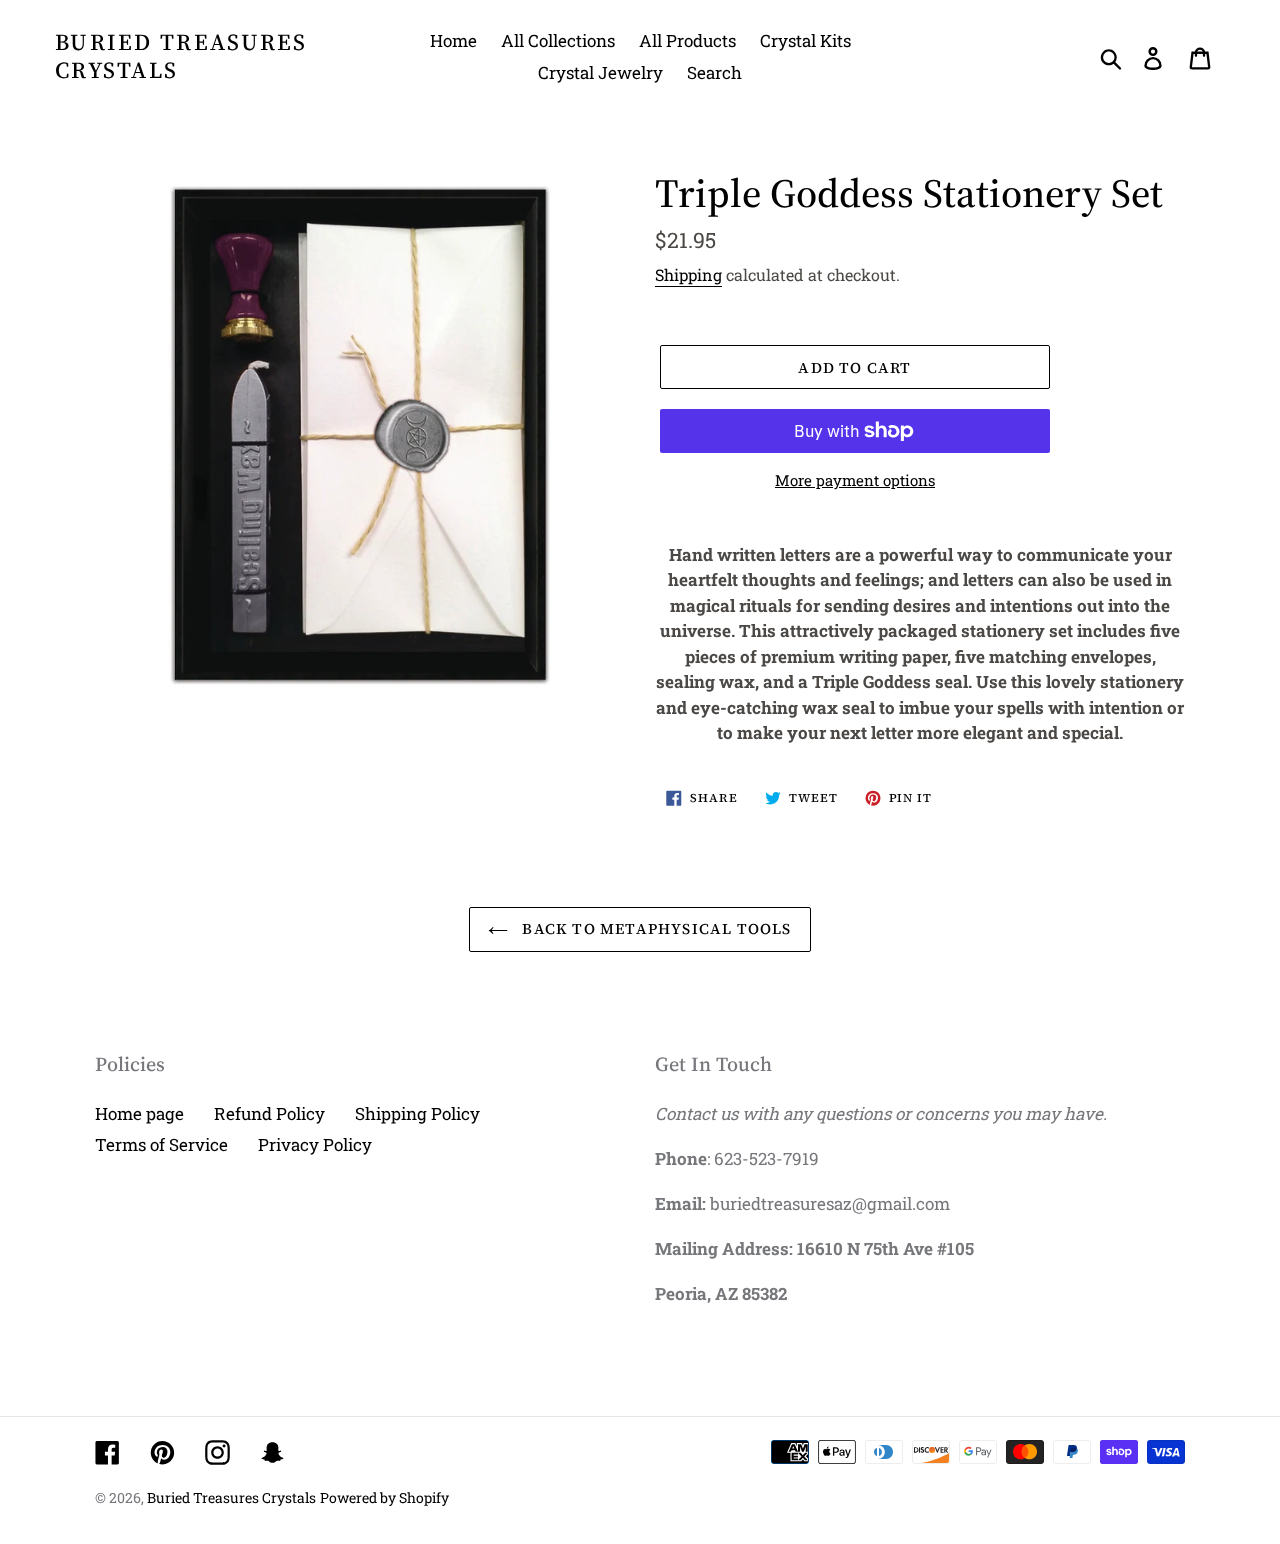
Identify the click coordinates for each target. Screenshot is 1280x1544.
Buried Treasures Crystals (181, 56)
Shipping (688, 274)
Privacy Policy (315, 1144)
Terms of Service (161, 1144)
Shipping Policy (417, 1113)
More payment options (855, 480)
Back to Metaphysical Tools (654, 928)
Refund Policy (269, 1113)
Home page (139, 1113)
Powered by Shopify (384, 1497)
